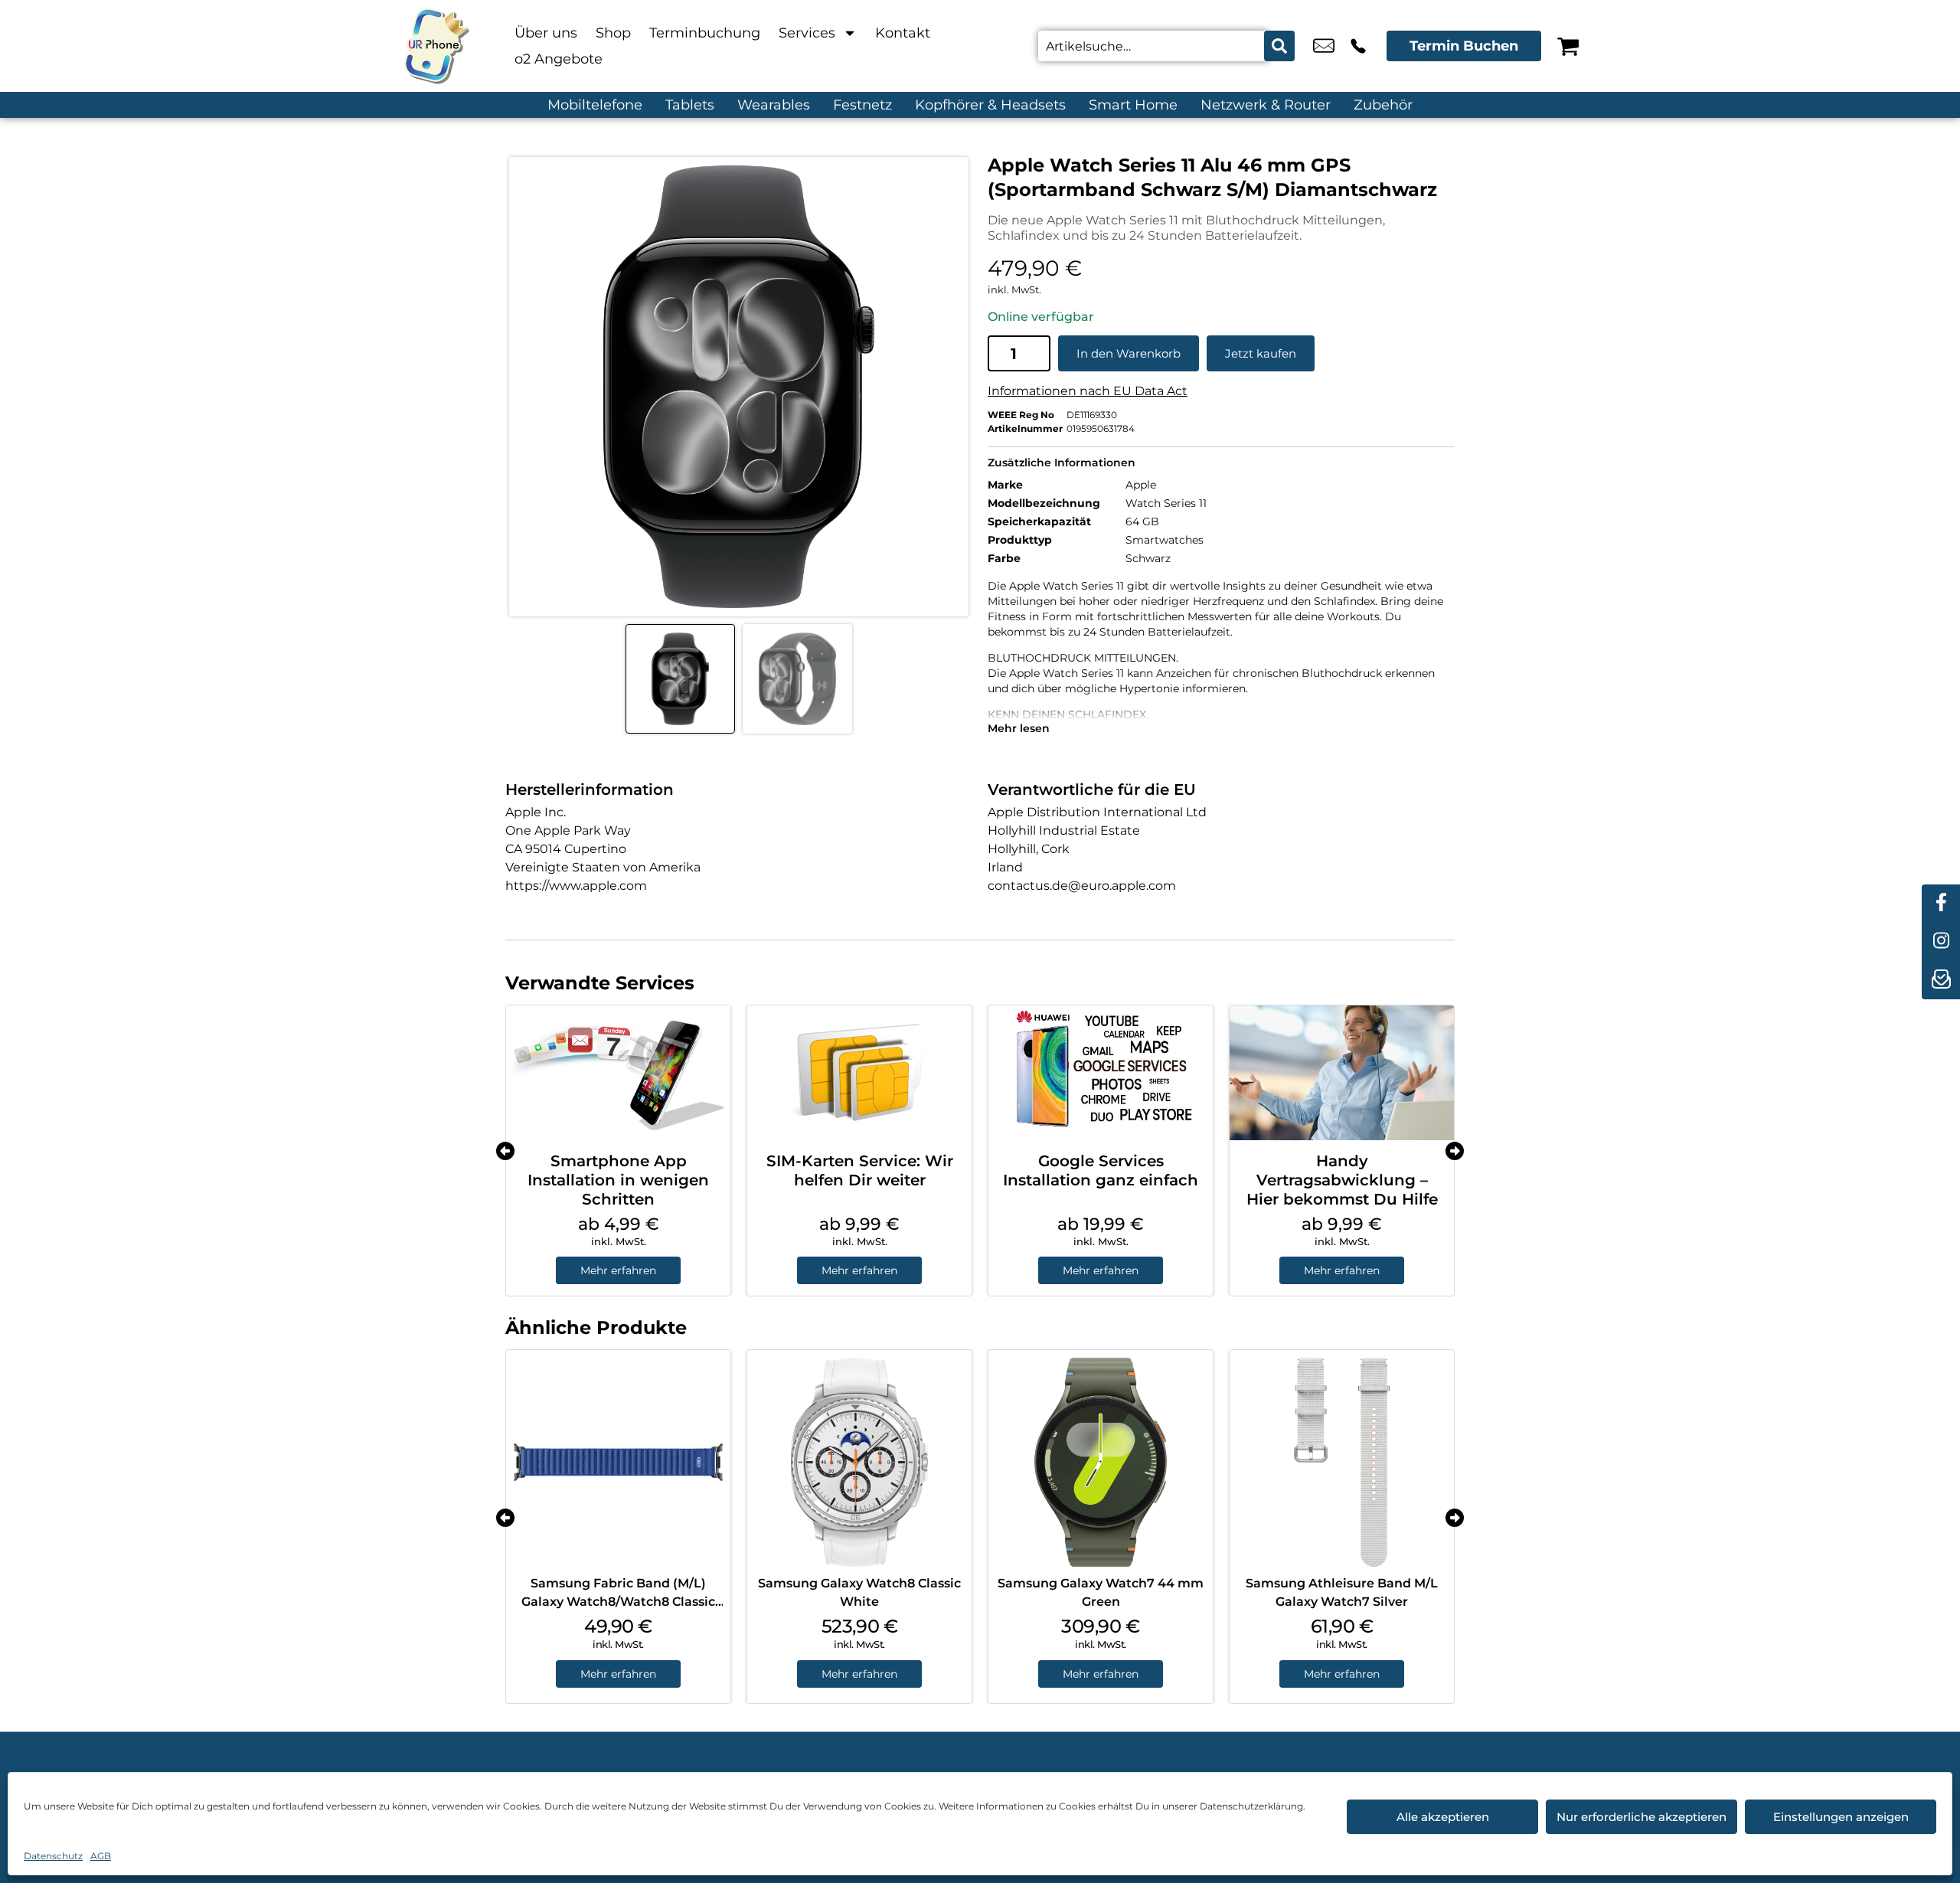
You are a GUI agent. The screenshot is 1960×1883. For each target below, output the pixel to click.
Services (807, 33)
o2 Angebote (559, 59)
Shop (613, 33)
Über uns (546, 33)
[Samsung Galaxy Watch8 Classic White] (859, 1462)
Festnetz (862, 105)
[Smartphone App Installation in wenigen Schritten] (618, 1073)
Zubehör (1383, 105)
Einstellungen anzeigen (1841, 1817)
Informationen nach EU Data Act (1088, 391)
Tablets (690, 105)
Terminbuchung (705, 33)
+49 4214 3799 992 (1358, 46)
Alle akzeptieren (1443, 1817)
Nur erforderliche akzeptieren (1641, 1817)
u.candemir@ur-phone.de (1324, 46)
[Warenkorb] (1568, 46)
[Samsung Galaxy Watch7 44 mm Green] (1101, 1462)
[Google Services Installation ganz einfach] (1101, 1073)
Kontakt (903, 33)
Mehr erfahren (618, 1270)
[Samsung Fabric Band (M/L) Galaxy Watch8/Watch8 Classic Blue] (618, 1462)
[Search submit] (1279, 46)
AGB (101, 1856)
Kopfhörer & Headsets (990, 105)
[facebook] (1941, 904)
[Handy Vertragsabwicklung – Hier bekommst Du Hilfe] (1342, 1073)
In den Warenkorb (1129, 353)
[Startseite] (436, 46)
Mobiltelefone (595, 105)
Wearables (774, 105)
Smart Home (1133, 105)
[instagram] (1941, 942)
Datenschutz (53, 1856)
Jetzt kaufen (1261, 353)
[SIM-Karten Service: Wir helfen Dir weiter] (859, 1073)
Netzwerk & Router (1266, 105)
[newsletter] (1941, 980)
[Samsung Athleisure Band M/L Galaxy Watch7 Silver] (1342, 1462)
